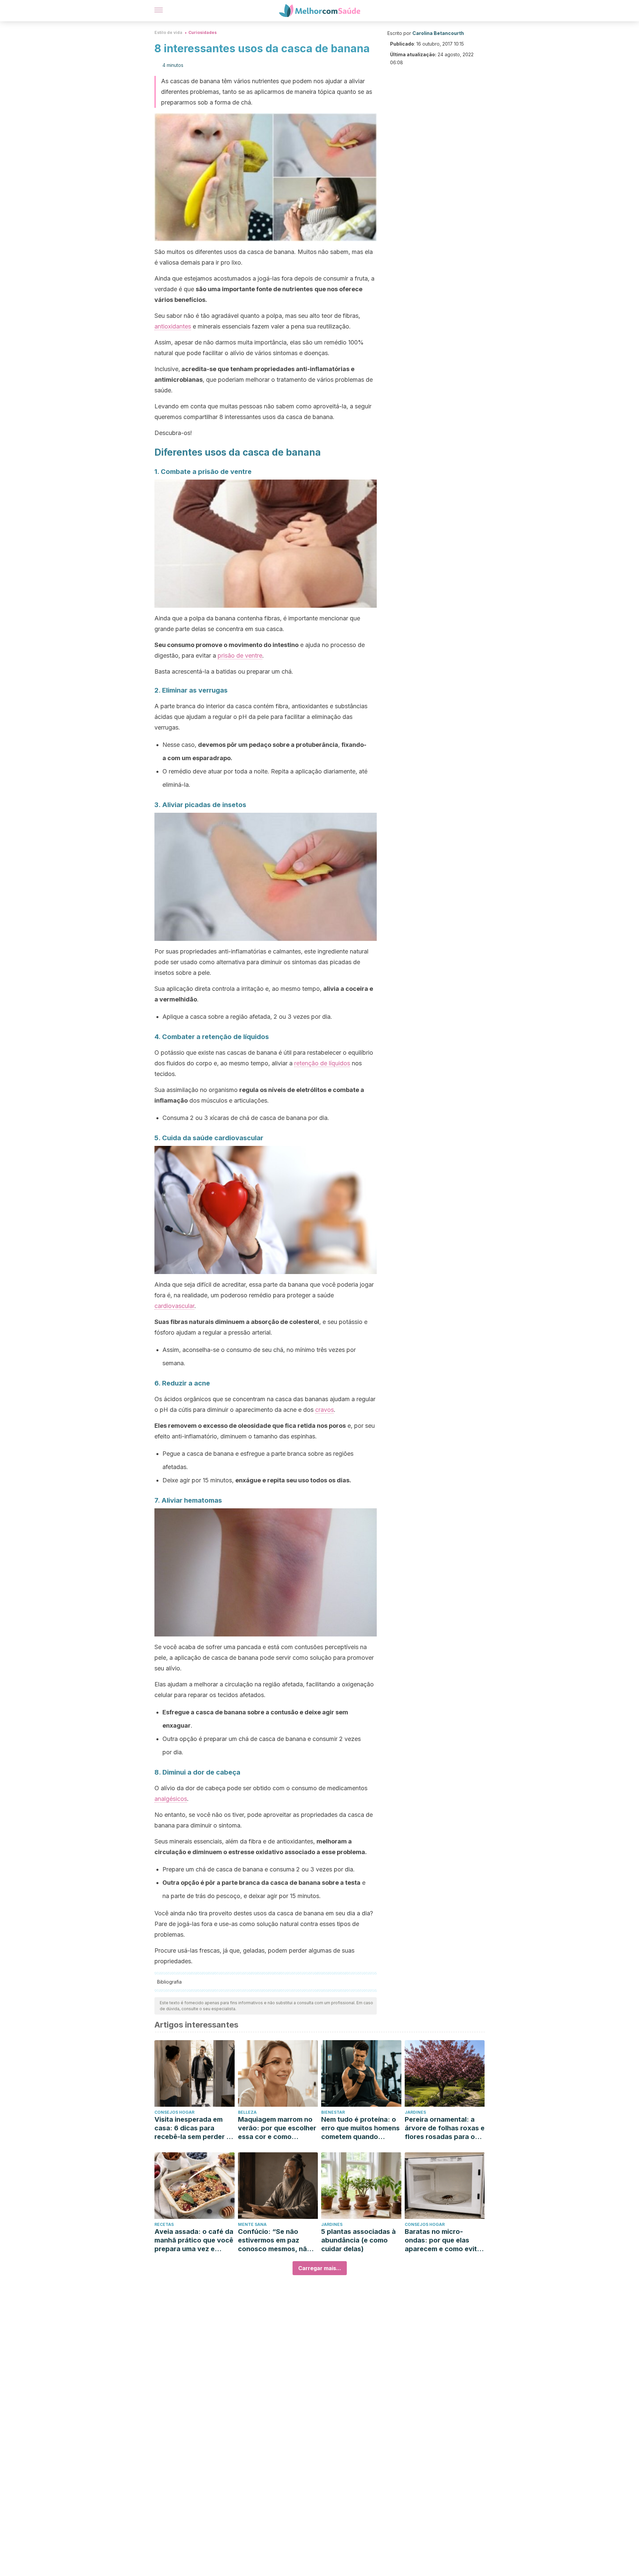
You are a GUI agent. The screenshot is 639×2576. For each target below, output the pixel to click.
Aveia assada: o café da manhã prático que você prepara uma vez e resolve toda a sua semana (194, 2240)
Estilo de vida (168, 32)
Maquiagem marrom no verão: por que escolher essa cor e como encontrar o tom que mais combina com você (277, 2128)
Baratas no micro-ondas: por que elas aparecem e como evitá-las (444, 2240)
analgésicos (171, 1799)
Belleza (247, 2112)
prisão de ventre (240, 655)
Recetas (164, 2224)
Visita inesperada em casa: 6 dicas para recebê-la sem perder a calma (192, 2128)
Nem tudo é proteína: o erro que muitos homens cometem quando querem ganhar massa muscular (360, 2128)
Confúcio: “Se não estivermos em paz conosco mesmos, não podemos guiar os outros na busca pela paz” (275, 2240)
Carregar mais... (320, 2268)
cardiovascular (174, 1306)
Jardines (415, 2112)
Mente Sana (252, 2224)
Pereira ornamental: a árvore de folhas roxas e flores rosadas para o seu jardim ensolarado (445, 2128)
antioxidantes (173, 326)
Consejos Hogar (174, 2112)
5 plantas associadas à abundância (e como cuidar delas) (358, 2240)
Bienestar (333, 2112)
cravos (324, 1410)
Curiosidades (203, 32)
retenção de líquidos (322, 1063)
